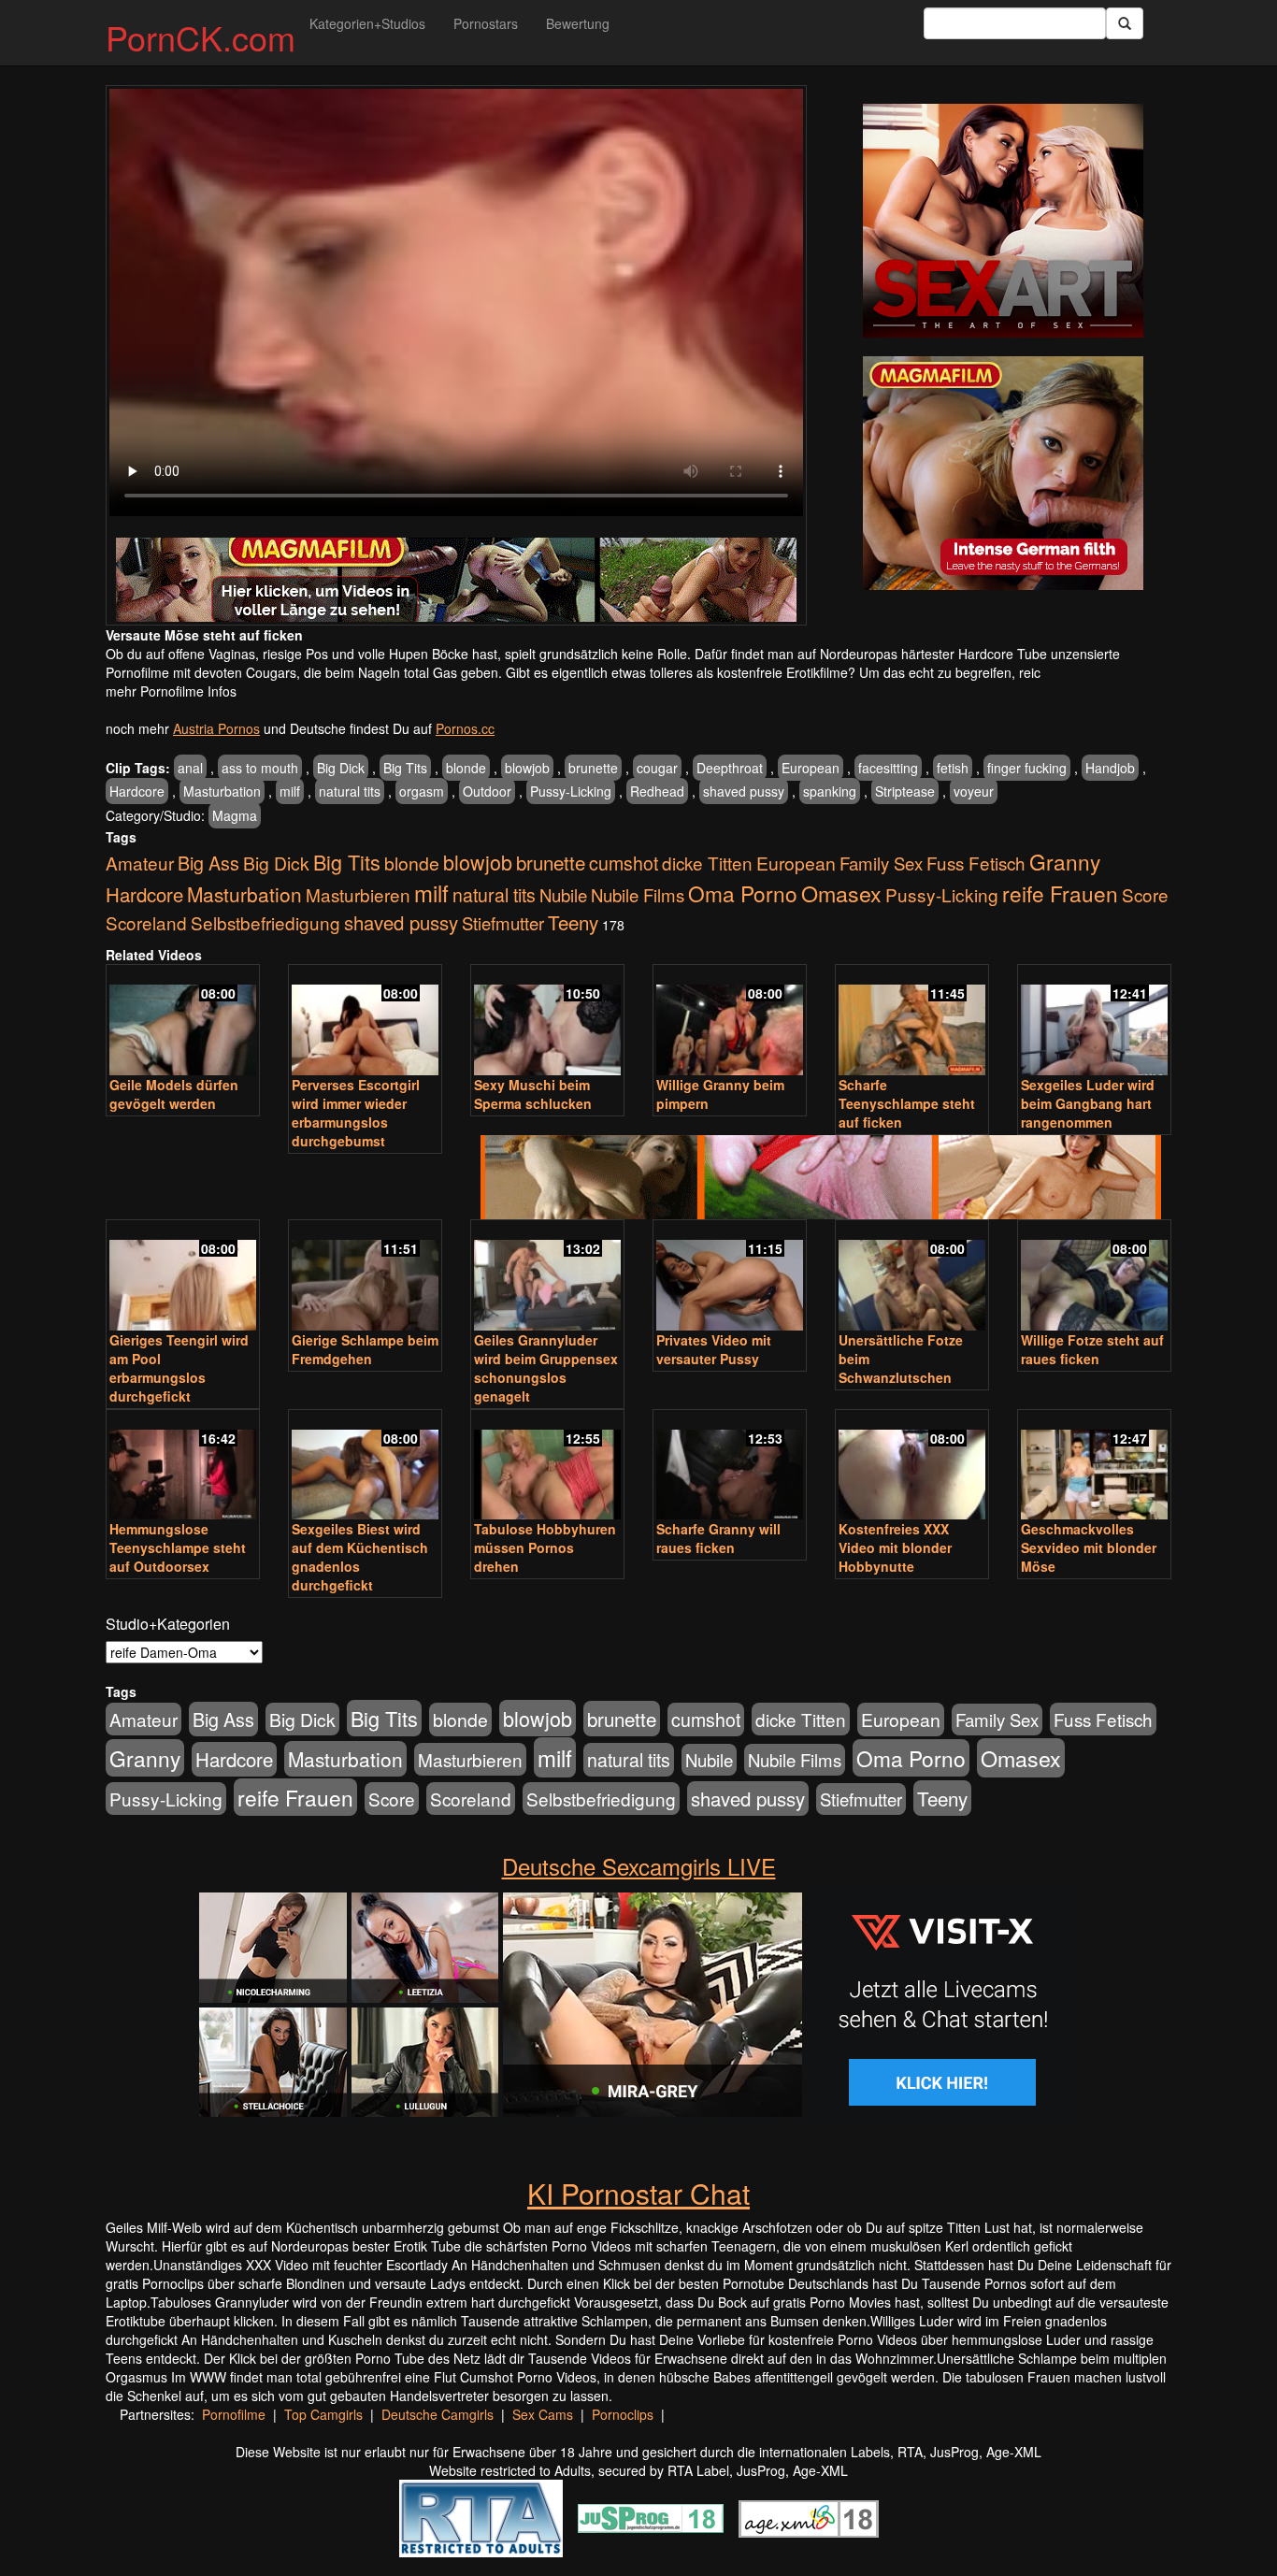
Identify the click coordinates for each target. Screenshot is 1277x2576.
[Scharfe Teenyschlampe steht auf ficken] (912, 1022)
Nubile (563, 895)
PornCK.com (201, 37)
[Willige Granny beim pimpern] (730, 1022)
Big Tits (405, 768)
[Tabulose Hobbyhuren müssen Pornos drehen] (547, 1467)
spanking (830, 791)
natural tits (350, 791)
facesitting (888, 768)
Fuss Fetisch (976, 863)
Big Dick (341, 768)
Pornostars (486, 23)
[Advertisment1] (1003, 221)
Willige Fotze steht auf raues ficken (1092, 1349)
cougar (657, 768)
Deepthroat (730, 768)
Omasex (841, 893)
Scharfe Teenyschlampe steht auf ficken (907, 1103)
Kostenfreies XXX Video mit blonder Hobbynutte (895, 1547)
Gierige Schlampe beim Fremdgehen (365, 1349)
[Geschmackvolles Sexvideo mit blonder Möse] (1094, 1467)
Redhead (657, 791)
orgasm (422, 791)
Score (1145, 894)
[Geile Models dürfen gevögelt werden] (183, 1022)
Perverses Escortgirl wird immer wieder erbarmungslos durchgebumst (356, 1113)
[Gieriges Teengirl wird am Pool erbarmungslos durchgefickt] (183, 1277)
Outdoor (487, 791)
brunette (593, 768)
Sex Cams (543, 2414)
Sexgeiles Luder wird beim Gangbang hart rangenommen (1088, 1103)
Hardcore (137, 791)
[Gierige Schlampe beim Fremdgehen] (365, 1277)
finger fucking (1027, 768)
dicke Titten (707, 863)
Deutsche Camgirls (438, 2414)
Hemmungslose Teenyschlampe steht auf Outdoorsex (178, 1547)
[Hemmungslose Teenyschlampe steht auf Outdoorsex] (183, 1467)
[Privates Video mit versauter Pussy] (730, 1277)
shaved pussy (744, 791)
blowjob (527, 768)
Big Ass (208, 863)
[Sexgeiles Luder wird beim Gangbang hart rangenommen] (1094, 1022)
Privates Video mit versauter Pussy (714, 1349)
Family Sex (881, 863)
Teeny (573, 922)
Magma (235, 815)
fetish (953, 768)
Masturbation (222, 791)
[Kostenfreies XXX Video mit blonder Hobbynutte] (912, 1467)
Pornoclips (623, 2414)
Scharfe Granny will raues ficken (718, 1538)
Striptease (905, 791)
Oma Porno (743, 893)
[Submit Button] (1125, 23)
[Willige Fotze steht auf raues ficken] (1094, 1277)
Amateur (140, 863)
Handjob (1110, 768)
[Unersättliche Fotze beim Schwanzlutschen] (912, 1277)
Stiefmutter (503, 923)
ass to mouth (260, 768)
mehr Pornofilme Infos (171, 691)
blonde (466, 768)
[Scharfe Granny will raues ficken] (730, 1467)
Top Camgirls (323, 2414)
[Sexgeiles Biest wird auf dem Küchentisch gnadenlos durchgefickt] (365, 1467)
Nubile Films (638, 895)
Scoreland (146, 922)
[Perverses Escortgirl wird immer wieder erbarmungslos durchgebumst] (365, 1022)
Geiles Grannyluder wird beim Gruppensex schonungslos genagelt (546, 1368)
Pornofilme (234, 2414)
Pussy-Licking (571, 791)
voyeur (974, 791)
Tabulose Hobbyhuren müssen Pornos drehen (545, 1547)
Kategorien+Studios (367, 23)
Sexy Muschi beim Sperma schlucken (533, 1094)
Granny (1065, 861)
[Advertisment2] (1003, 473)
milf (290, 791)
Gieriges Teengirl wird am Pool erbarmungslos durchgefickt (179, 1368)
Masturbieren (358, 894)
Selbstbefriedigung (265, 922)
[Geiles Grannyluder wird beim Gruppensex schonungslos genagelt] (547, 1277)
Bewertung (578, 23)
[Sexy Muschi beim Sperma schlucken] (547, 1022)
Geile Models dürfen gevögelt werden (174, 1094)
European (811, 768)
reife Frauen (1060, 893)
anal (190, 768)
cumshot (624, 863)
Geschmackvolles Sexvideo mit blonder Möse (1089, 1547)
